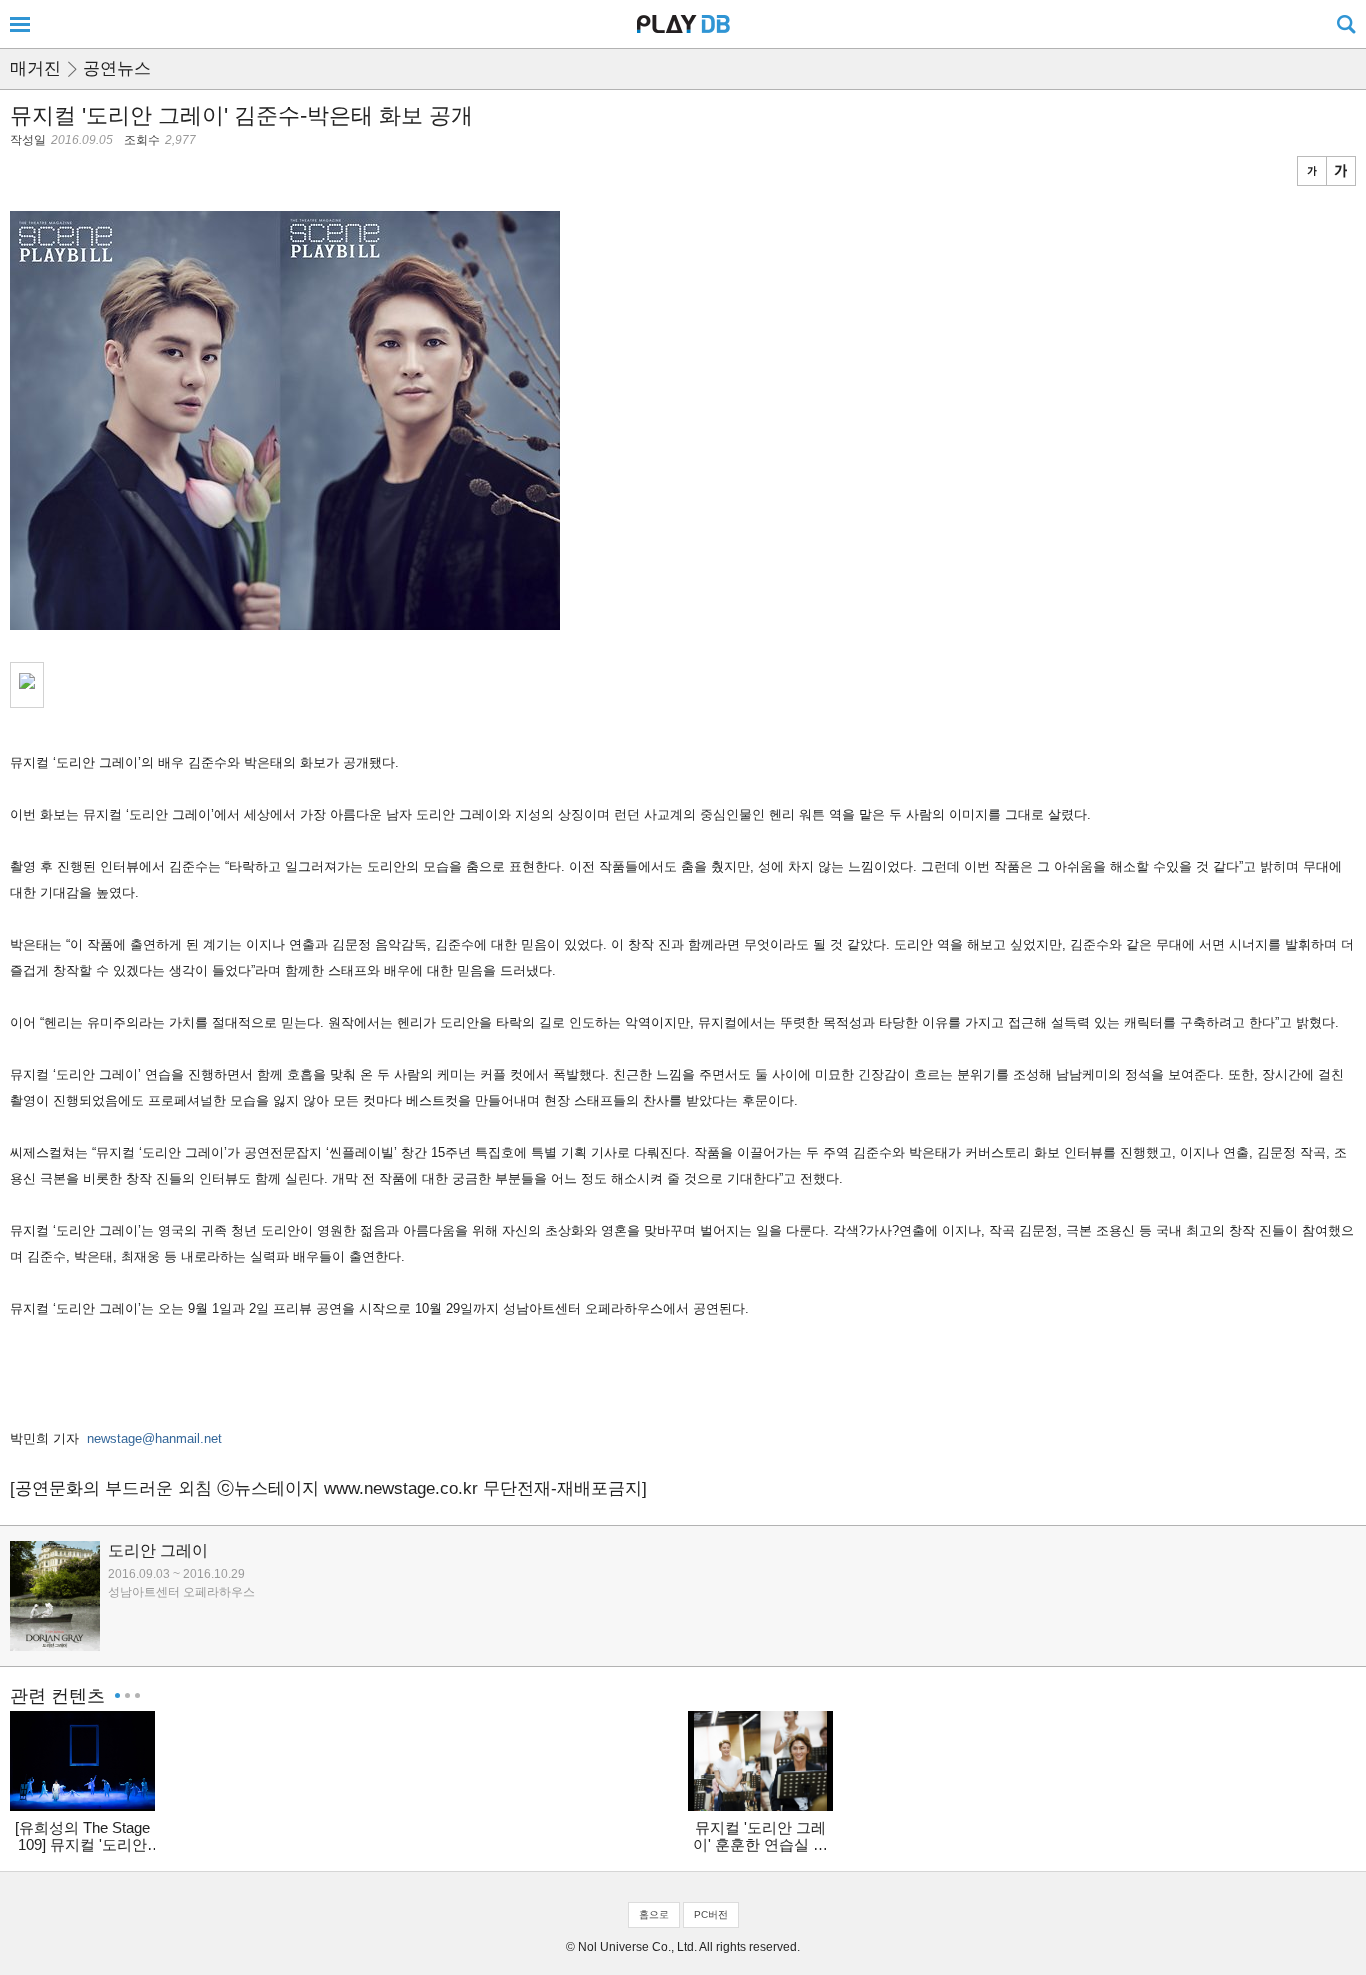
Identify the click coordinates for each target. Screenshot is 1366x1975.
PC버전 (711, 1914)
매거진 (35, 68)
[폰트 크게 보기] (1341, 171)
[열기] (20, 24)
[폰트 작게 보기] (1312, 171)
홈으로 (654, 1914)
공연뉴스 (117, 68)
